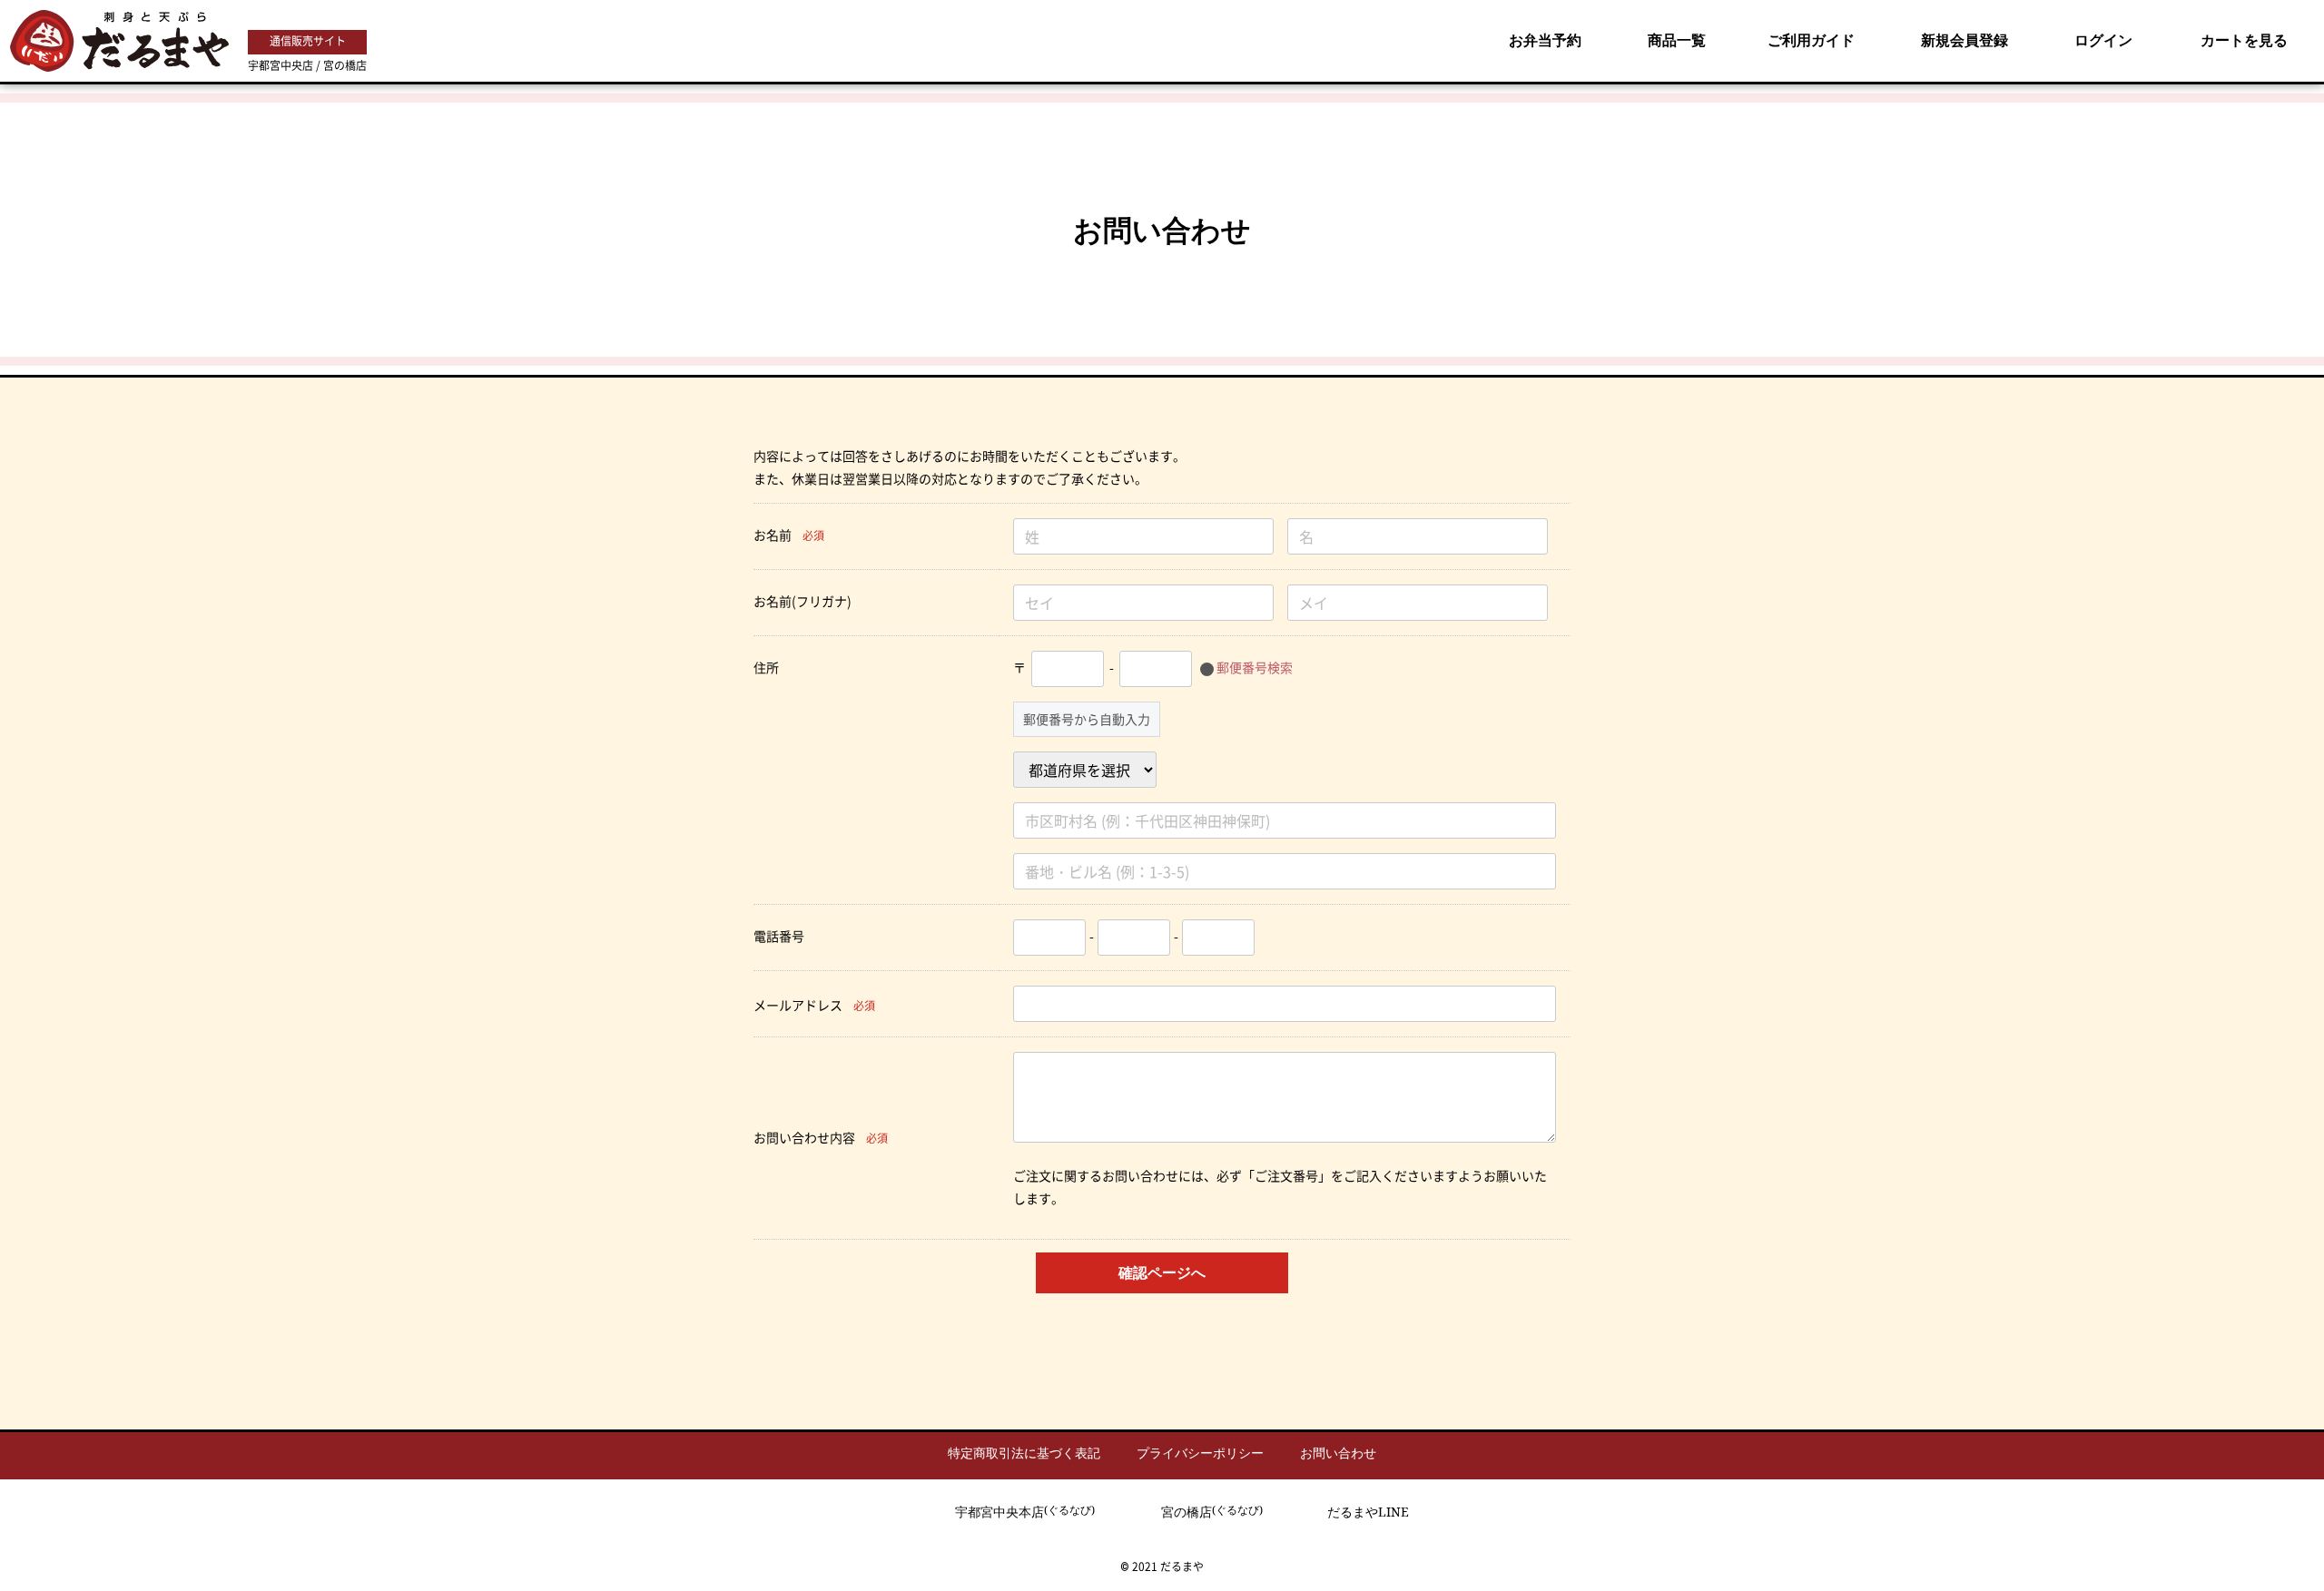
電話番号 (779, 936)
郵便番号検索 (1255, 667)
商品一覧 (1677, 40)
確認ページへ (1162, 1272)
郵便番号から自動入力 (1087, 719)
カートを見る (2244, 40)
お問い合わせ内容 (804, 1137)
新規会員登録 (1965, 40)
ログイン (2103, 40)
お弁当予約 (1545, 40)
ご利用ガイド (1811, 40)
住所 (766, 667)
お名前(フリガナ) (803, 601)
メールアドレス (798, 1005)
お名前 (773, 535)
